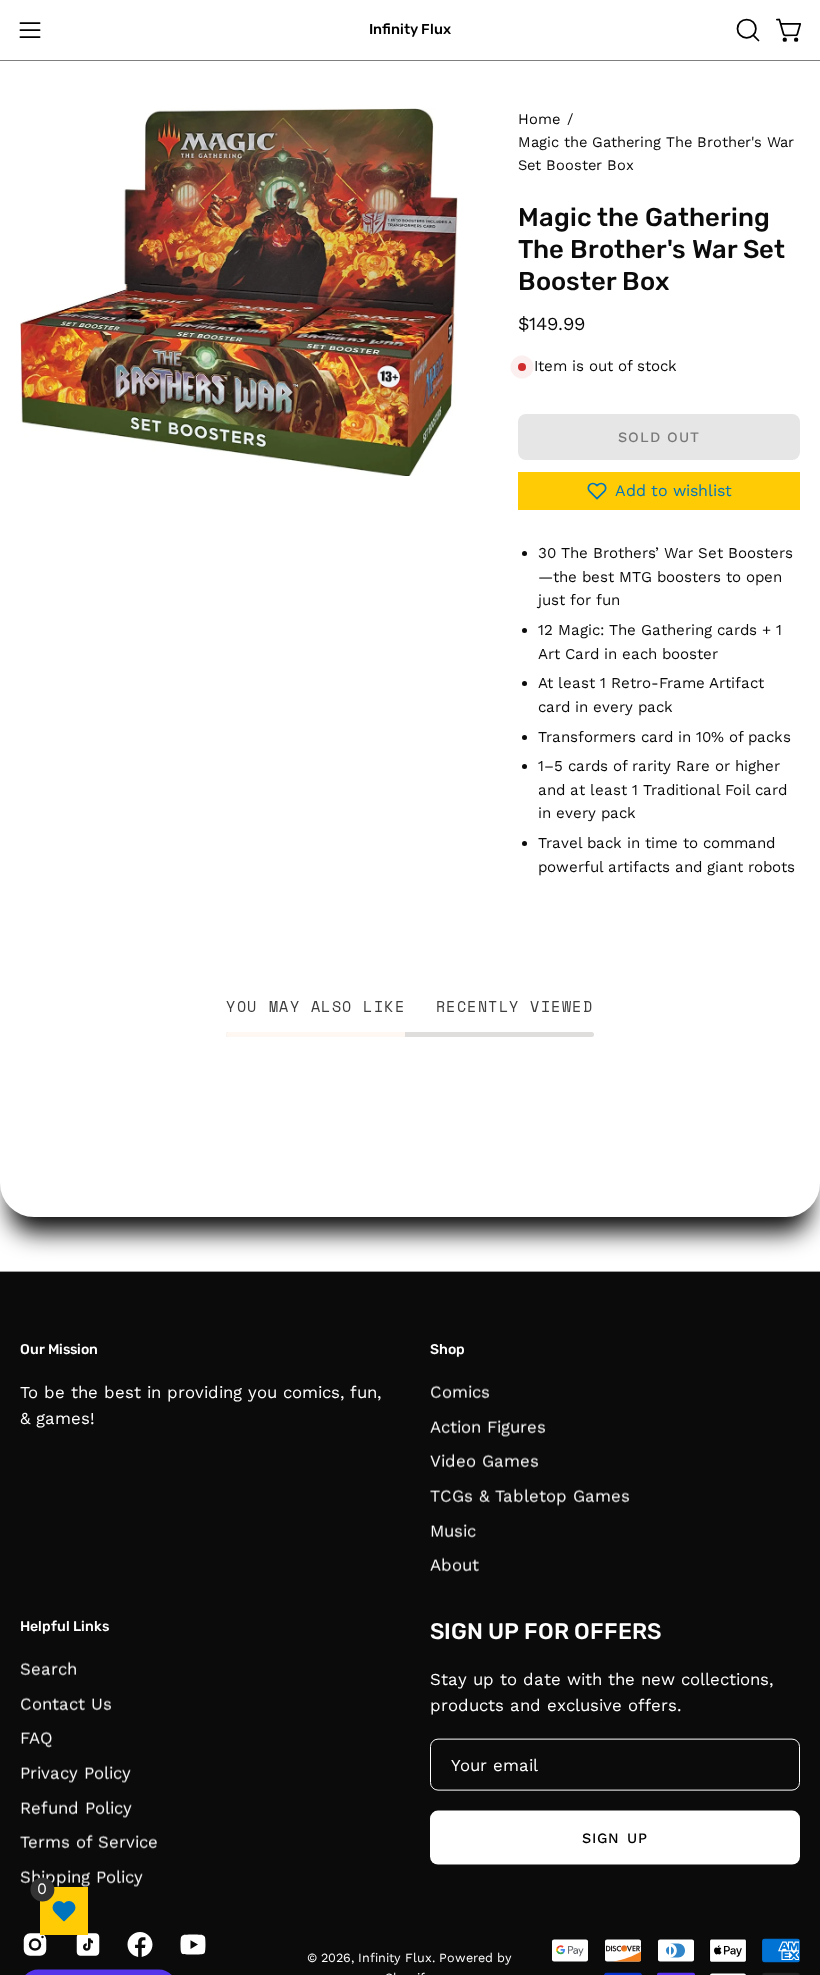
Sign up (615, 1837)
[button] (746, 30)
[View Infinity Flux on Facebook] (138, 1944)
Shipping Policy (81, 1876)
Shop (447, 1349)
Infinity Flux (410, 29)
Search (48, 1668)
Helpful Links (64, 1626)
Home (539, 119)
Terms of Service (89, 1841)
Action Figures (488, 1426)
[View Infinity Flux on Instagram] (33, 1944)
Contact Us (66, 1703)
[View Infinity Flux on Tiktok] (86, 1944)
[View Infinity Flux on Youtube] (191, 1944)
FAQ (36, 1737)
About (454, 1564)
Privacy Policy (75, 1772)
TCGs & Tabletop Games (530, 1495)
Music (453, 1530)
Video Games (484, 1460)
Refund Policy (76, 1807)
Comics (460, 1391)
